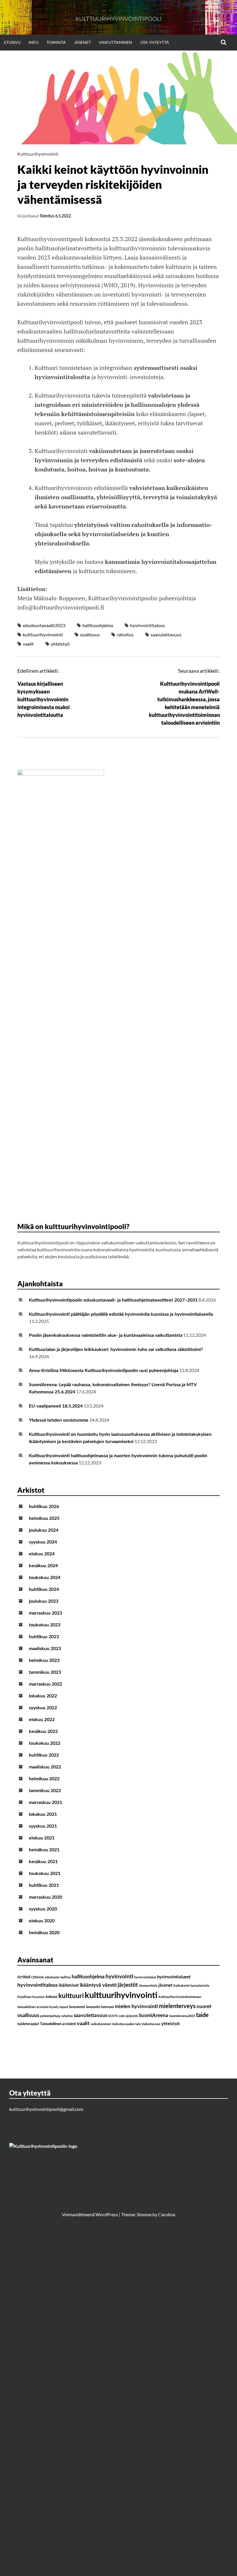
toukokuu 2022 (45, 1743)
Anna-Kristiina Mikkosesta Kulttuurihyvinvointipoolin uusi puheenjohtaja (104, 1371)
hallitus (66, 1977)
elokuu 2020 (42, 1921)
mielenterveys (177, 2006)
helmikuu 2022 (44, 1779)
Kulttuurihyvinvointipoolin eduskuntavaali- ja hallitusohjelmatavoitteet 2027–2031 (113, 1300)
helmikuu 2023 (44, 1660)
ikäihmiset (69, 1985)
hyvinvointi (119, 1977)
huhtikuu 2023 (44, 1637)
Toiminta (56, 42)
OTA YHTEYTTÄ (155, 42)
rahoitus (125, 634)
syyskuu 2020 (43, 1909)
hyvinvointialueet (174, 1977)
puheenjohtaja (50, 2016)
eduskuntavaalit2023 (44, 625)
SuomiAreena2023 (182, 2016)
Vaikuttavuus (151, 2024)
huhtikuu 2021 (44, 1885)
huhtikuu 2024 (44, 1589)
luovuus (108, 2007)
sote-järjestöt (128, 2016)
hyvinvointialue (145, 1977)
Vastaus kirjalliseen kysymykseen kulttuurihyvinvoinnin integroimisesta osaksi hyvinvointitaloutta (43, 699)
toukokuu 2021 (45, 1874)
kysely (54, 2007)
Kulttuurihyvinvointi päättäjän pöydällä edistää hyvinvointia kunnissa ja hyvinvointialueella (121, 1314)
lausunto (93, 2007)
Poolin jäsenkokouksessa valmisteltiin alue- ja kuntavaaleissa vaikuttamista (106, 1335)
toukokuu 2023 (45, 1625)
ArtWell (24, 1977)
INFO (34, 42)
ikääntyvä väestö (98, 1985)
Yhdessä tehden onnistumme (59, 1420)
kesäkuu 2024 (43, 1566)
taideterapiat (28, 2024)
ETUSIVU (12, 42)
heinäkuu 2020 (44, 1933)
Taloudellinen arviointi (58, 2024)
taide (202, 2015)
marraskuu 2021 (46, 1803)
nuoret (204, 2006)
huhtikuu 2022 (44, 1755)
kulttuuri (71, 1996)
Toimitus (47, 216)
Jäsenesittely (148, 1986)
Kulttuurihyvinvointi (38, 154)
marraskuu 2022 (46, 1684)
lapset (64, 2007)
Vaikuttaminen (115, 42)
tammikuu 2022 (45, 1791)
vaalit (28, 644)
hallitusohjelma (98, 625)
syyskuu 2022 (43, 1708)
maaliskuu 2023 (45, 1649)
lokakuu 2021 (43, 1814)
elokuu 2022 (42, 1720)
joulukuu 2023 (44, 1601)
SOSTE (113, 2016)
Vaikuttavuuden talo (126, 2024)
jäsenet (165, 1985)
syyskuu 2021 (43, 1826)
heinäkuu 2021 (44, 1850)
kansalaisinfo (200, 1986)
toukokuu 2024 (45, 1578)
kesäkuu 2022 (43, 1731)
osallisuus (90, 634)
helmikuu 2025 (44, 1518)
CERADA (38, 1977)
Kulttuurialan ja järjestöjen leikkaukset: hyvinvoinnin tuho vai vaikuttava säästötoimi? (116, 1349)
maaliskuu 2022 (45, 1767)
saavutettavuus (166, 634)
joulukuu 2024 (44, 1530)
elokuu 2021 (42, 1838)
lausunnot (77, 2007)
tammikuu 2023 (45, 1672)
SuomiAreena (153, 2015)
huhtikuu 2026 (44, 1507)
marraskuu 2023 (46, 1613)
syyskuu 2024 (43, 1542)
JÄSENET (82, 42)
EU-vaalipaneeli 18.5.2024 (56, 1406)
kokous (52, 1997)
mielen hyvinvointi (136, 2006)
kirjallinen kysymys (31, 1997)
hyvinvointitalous (148, 625)
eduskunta (52, 1977)
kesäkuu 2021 (43, 1862)
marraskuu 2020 (46, 1897)
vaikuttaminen (101, 2024)
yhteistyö (60, 644)
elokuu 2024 (42, 1554)
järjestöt (128, 1985)
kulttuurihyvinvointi (43, 634)
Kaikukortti (182, 1986)
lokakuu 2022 (43, 1696)
